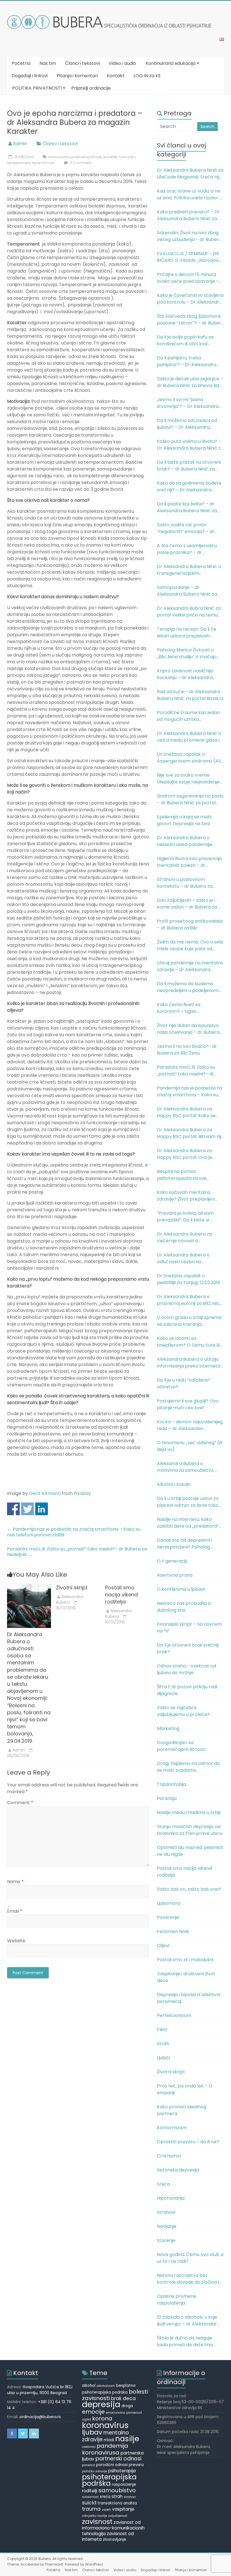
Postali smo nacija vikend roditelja (121, 1595)
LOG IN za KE (147, 76)
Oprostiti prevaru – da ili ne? (188, 2142)
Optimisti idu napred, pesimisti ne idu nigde (190, 1851)
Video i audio (122, 63)
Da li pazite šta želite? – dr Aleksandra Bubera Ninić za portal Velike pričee (187, 507)
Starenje (166, 2240)
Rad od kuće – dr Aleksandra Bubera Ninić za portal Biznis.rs (190, 695)
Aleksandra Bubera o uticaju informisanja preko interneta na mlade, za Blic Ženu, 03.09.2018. (189, 1363)
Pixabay (82, 1493)
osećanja (89, 2447)
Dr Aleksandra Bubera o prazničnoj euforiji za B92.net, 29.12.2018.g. (188, 1300)
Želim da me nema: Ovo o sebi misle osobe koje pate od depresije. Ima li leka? (190, 945)
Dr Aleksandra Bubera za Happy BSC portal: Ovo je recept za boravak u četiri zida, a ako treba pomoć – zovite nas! (186, 1154)
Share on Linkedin (42, 1509)
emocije (93, 2412)
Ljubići (163, 2058)
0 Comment (80, 163)
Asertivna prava (175, 1575)
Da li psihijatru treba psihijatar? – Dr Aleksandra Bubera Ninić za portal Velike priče (188, 361)
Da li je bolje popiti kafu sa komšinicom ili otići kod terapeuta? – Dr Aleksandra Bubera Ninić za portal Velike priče (188, 341)
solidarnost (90, 2497)
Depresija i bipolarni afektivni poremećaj (189, 1998)
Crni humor (169, 2156)
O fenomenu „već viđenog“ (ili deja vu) (189, 1446)
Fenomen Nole (173, 1931)
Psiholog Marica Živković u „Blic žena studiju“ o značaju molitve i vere (187, 653)
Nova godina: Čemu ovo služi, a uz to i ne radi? (190, 2258)
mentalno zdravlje (105, 2436)
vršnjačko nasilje (95, 2516)
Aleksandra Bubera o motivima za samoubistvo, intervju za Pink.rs (186, 1467)
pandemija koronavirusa (105, 2449)
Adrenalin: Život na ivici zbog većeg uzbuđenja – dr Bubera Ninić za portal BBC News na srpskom (189, 236)
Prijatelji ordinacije (91, 88)
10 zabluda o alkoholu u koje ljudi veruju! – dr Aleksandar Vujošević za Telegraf (187, 2321)
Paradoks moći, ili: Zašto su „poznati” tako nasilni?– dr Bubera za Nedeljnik (77, 1552)
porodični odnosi (112, 2465)
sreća (105, 2497)
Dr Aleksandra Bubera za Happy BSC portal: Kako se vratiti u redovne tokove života (190, 1112)
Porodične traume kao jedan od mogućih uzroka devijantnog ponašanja (188, 716)
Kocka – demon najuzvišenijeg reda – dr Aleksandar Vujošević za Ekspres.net (190, 1425)
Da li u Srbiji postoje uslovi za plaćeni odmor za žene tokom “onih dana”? (190, 1502)
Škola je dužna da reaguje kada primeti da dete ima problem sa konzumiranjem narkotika (187, 2341)
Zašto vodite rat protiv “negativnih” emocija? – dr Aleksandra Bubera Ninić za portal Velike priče (187, 528)
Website (16, 1941)
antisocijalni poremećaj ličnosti (75, 157)
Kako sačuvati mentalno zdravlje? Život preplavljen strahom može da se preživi (187, 1196)
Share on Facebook (13, 1509)
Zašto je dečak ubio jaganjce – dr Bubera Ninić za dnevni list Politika (190, 382)
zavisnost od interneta (108, 2536)
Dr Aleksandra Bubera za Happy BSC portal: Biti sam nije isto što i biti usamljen (190, 1133)
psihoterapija (122, 2471)
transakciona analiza (117, 2503)
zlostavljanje (115, 2539)
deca (129, 2398)
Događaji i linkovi (30, 76)
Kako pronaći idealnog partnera (182, 2110)
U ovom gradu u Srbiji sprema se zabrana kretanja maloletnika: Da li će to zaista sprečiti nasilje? (189, 1321)
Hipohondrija (171, 2198)
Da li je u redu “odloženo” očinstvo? (184, 1383)
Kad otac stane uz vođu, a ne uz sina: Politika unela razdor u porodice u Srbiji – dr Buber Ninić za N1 (189, 195)
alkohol (89, 2386)
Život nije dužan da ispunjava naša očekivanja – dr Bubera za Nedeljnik (188, 1029)
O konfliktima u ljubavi (181, 1589)
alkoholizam (106, 2386)
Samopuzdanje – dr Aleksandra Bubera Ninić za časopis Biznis (187, 591)
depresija (101, 2404)
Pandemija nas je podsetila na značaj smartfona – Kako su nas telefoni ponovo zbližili (74, 1532)
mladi (109, 2440)
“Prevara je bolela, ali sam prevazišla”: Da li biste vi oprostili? (185, 1217)
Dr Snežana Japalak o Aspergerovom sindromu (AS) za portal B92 (190, 758)
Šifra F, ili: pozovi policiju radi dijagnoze (187, 1690)
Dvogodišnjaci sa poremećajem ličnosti (181, 1746)
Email (15, 1911)
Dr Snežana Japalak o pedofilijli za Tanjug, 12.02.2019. (189, 1279)
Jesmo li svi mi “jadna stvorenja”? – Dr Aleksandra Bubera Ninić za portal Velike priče (188, 403)
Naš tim (48, 63)
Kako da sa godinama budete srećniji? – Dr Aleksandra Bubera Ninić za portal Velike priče (189, 487)
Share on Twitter (27, 1509)
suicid (89, 2503)
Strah (163, 2044)
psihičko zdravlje (95, 2471)
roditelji (90, 2491)
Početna (21, 63)
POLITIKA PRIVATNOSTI (37, 88)
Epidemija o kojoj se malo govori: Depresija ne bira (184, 820)
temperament (19, 163)
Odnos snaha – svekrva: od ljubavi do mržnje (186, 1669)
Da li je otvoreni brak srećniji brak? (188, 1648)
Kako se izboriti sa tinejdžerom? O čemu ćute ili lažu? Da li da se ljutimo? (188, 1342)
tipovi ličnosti (43, 163)
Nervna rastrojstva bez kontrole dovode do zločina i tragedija (188, 2279)
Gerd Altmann (45, 1493)
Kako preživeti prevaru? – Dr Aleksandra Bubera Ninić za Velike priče (188, 215)
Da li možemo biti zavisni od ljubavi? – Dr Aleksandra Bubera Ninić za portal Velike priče (188, 424)
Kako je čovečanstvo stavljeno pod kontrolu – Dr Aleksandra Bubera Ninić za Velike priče (190, 299)
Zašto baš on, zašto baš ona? (189, 1889)
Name (15, 1882)
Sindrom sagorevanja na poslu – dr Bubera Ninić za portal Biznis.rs (190, 799)
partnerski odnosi (118, 2459)
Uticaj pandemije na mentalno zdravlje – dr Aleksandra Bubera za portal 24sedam (190, 966)
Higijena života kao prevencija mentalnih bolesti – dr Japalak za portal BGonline (189, 862)
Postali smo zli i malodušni (185, 1960)
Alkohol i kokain (174, 1484)
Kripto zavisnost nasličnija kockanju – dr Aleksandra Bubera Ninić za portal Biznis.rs (190, 674)
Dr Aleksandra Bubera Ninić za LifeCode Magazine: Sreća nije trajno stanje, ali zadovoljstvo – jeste (190, 174)
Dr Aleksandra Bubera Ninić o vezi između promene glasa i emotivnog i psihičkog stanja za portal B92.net (189, 737)
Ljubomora (169, 1903)
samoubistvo (117, 2490)
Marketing (168, 1728)
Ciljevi (163, 1946)
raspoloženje (124, 2485)
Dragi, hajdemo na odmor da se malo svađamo (188, 1767)
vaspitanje (123, 2509)
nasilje (127, 2439)
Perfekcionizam (174, 2015)
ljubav (92, 2432)
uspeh (106, 2510)
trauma (91, 2509)
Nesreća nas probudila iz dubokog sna (184, 1607)
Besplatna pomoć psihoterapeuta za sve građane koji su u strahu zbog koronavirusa (189, 1175)
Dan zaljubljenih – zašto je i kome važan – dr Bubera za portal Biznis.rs (187, 904)
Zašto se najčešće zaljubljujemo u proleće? (183, 1711)
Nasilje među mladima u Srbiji (189, 1812)
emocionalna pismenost (124, 2413)
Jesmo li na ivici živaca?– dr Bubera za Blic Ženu (187, 1050)
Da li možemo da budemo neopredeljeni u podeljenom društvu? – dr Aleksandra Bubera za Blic (188, 987)
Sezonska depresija (178, 2170)
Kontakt (116, 76)
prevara (136, 2465)
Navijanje (167, 2226)
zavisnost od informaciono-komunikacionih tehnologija (113, 2528)
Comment (20, 1803)
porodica (88, 2465)
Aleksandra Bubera (69, 1599)
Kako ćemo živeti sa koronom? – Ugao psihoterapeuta (179, 1008)
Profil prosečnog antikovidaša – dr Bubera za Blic (190, 924)
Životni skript (72, 1588)
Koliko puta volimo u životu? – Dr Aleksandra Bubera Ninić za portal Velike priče (190, 445)
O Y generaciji (172, 1561)
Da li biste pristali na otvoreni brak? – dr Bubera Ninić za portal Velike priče (189, 466)
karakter (110, 157)
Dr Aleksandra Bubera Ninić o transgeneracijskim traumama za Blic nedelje (189, 570)
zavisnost (97, 2522)
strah (117, 2496)
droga (127, 2406)
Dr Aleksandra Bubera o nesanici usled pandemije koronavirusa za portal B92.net (185, 841)
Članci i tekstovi (82, 63)
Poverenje (168, 1917)
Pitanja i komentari (77, 76)
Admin (20, 144)
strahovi (130, 2497)
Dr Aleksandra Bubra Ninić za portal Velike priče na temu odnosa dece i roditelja (189, 612)
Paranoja (167, 1798)
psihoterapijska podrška (109, 2480)
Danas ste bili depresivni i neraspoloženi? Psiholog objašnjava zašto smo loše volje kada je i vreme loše (186, 1544)
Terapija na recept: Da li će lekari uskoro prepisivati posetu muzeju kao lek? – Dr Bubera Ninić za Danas (188, 633)
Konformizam (172, 2128)
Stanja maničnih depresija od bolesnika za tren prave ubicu (190, 1830)
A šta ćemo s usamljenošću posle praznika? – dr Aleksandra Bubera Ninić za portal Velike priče (187, 549)
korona (102, 2418)
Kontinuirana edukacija (171, 63)
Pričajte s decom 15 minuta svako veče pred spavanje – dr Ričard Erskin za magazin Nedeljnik (188, 278)
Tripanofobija (172, 1784)
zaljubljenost (118, 2516)
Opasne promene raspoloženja (177, 2300)
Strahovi (166, 2212)
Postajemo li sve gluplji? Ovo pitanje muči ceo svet (188, 1404)
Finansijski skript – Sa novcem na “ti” (189, 1628)
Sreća (163, 2184)
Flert (162, 2030)
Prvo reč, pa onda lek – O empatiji (185, 2089)
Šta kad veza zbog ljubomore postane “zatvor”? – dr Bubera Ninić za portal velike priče (190, 320)
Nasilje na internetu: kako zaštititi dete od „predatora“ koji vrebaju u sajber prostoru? (190, 1523)
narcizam (127, 157)
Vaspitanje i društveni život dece (186, 1977)
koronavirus (105, 2425)
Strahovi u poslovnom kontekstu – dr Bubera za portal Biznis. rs (185, 883)
